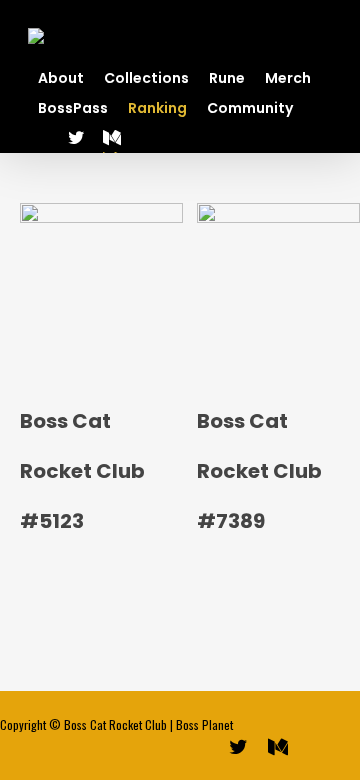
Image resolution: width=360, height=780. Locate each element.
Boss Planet (204, 724)
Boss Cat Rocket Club (115, 724)
